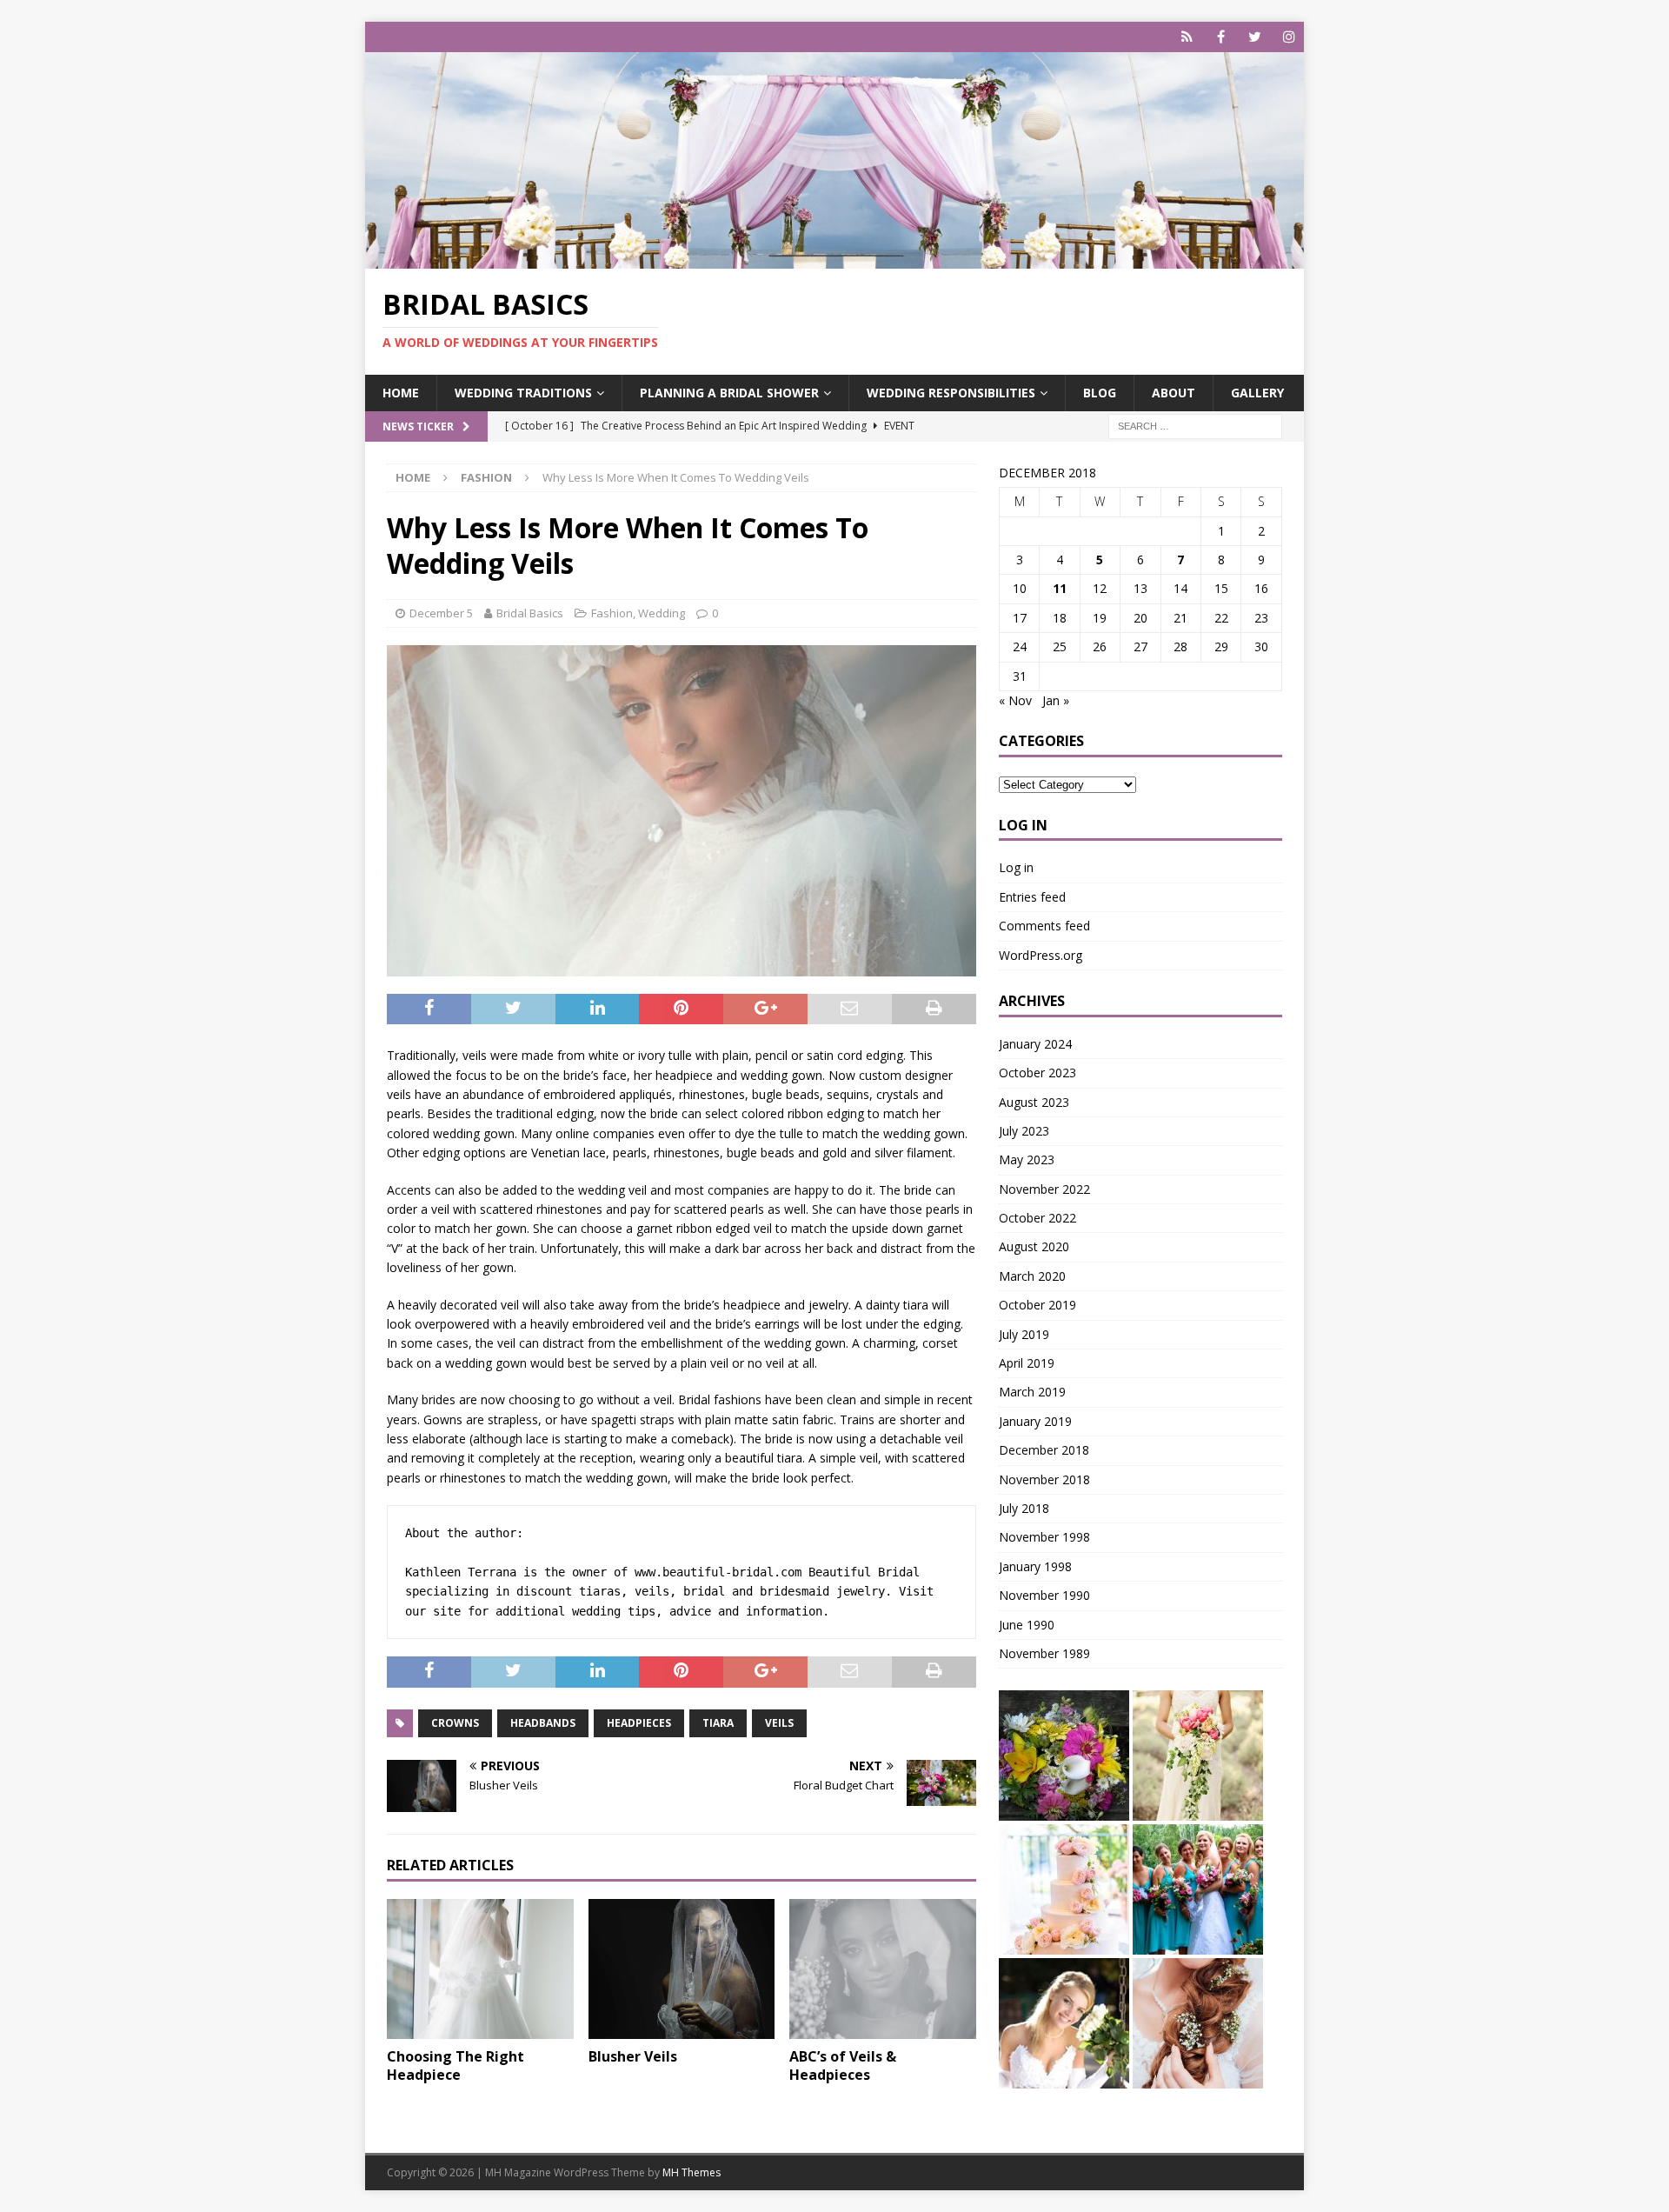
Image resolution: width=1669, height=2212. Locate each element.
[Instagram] (1289, 37)
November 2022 (1044, 1189)
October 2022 (1037, 1218)
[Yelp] (1187, 37)
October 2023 (1037, 1073)
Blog (1100, 393)
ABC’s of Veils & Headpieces (843, 2065)
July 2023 (1024, 1131)
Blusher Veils (633, 2056)
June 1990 (1027, 1625)
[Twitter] (1255, 37)
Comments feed (1044, 926)
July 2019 (1024, 1334)
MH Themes (692, 2172)
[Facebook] (1221, 37)
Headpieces (639, 1723)
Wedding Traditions (523, 393)
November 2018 (1044, 1479)
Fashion (612, 613)
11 (1060, 588)
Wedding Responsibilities (951, 393)
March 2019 (1032, 1392)
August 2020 (1034, 1246)
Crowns (455, 1723)
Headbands (543, 1723)
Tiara (718, 1723)
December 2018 (1044, 1450)
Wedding (662, 613)
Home (401, 393)
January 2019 (1035, 1421)
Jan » (1056, 700)
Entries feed (1032, 897)
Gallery (1257, 393)
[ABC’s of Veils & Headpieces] (883, 1969)
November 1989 (1044, 1653)
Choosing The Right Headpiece (455, 2065)
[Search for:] (1195, 425)
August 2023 (1034, 1102)
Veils (779, 1723)
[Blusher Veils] (682, 1969)
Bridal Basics (530, 613)
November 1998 (1044, 1537)
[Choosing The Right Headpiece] (480, 1969)
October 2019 (1037, 1305)
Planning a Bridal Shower (729, 393)
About (1174, 393)
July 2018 (1024, 1508)
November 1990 (1044, 1595)
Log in (1016, 867)
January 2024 (1035, 1044)
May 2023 (1027, 1159)
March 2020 (1032, 1276)
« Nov (1015, 700)
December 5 (441, 613)
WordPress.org (1041, 955)
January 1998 (1035, 1566)
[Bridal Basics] (834, 259)
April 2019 (1027, 1363)
